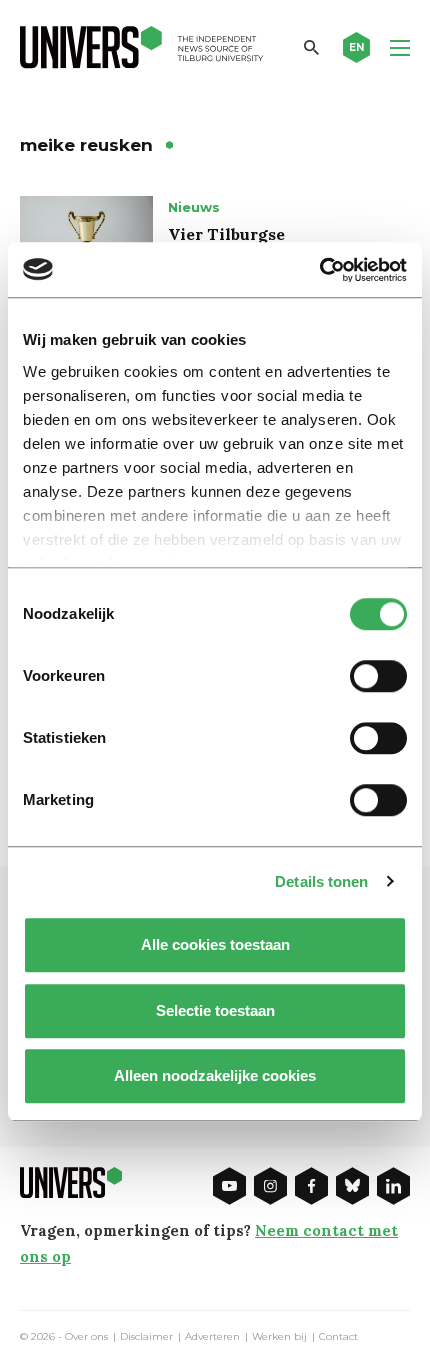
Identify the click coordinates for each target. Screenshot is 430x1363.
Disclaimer (146, 1337)
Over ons (86, 1337)
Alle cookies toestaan (215, 944)
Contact (338, 1337)
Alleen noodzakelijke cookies (215, 1075)
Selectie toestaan (215, 1010)
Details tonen (321, 881)
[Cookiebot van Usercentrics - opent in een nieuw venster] (319, 270)
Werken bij (279, 1337)
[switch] (378, 676)
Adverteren (212, 1337)
